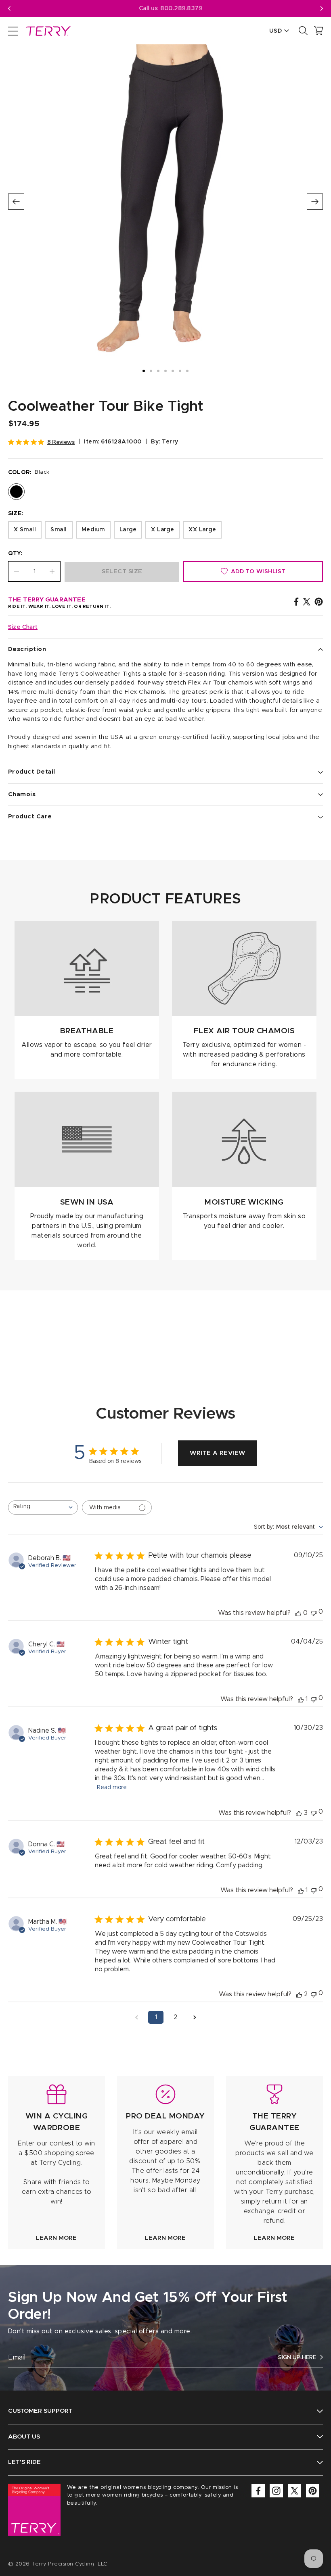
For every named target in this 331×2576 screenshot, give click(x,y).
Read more (112, 1787)
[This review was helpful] (299, 1813)
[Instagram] (276, 2491)
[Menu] (13, 31)
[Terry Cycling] (48, 31)
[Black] (16, 492)
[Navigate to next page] (195, 2017)
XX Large (202, 530)
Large (128, 530)
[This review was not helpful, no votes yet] (314, 1612)
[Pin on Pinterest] (319, 601)
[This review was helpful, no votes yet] (298, 1613)
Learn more (56, 2238)
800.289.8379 (176, 8)
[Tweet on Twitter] (307, 601)
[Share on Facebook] (296, 601)
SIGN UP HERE (297, 2358)
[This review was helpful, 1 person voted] (301, 1699)
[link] (57, 2163)
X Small (25, 530)
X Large (162, 530)
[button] (322, 8)
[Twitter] (294, 2491)
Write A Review (217, 1453)
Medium (93, 530)
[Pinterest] (313, 2491)
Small (59, 530)
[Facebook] (258, 2491)
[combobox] (43, 1508)
